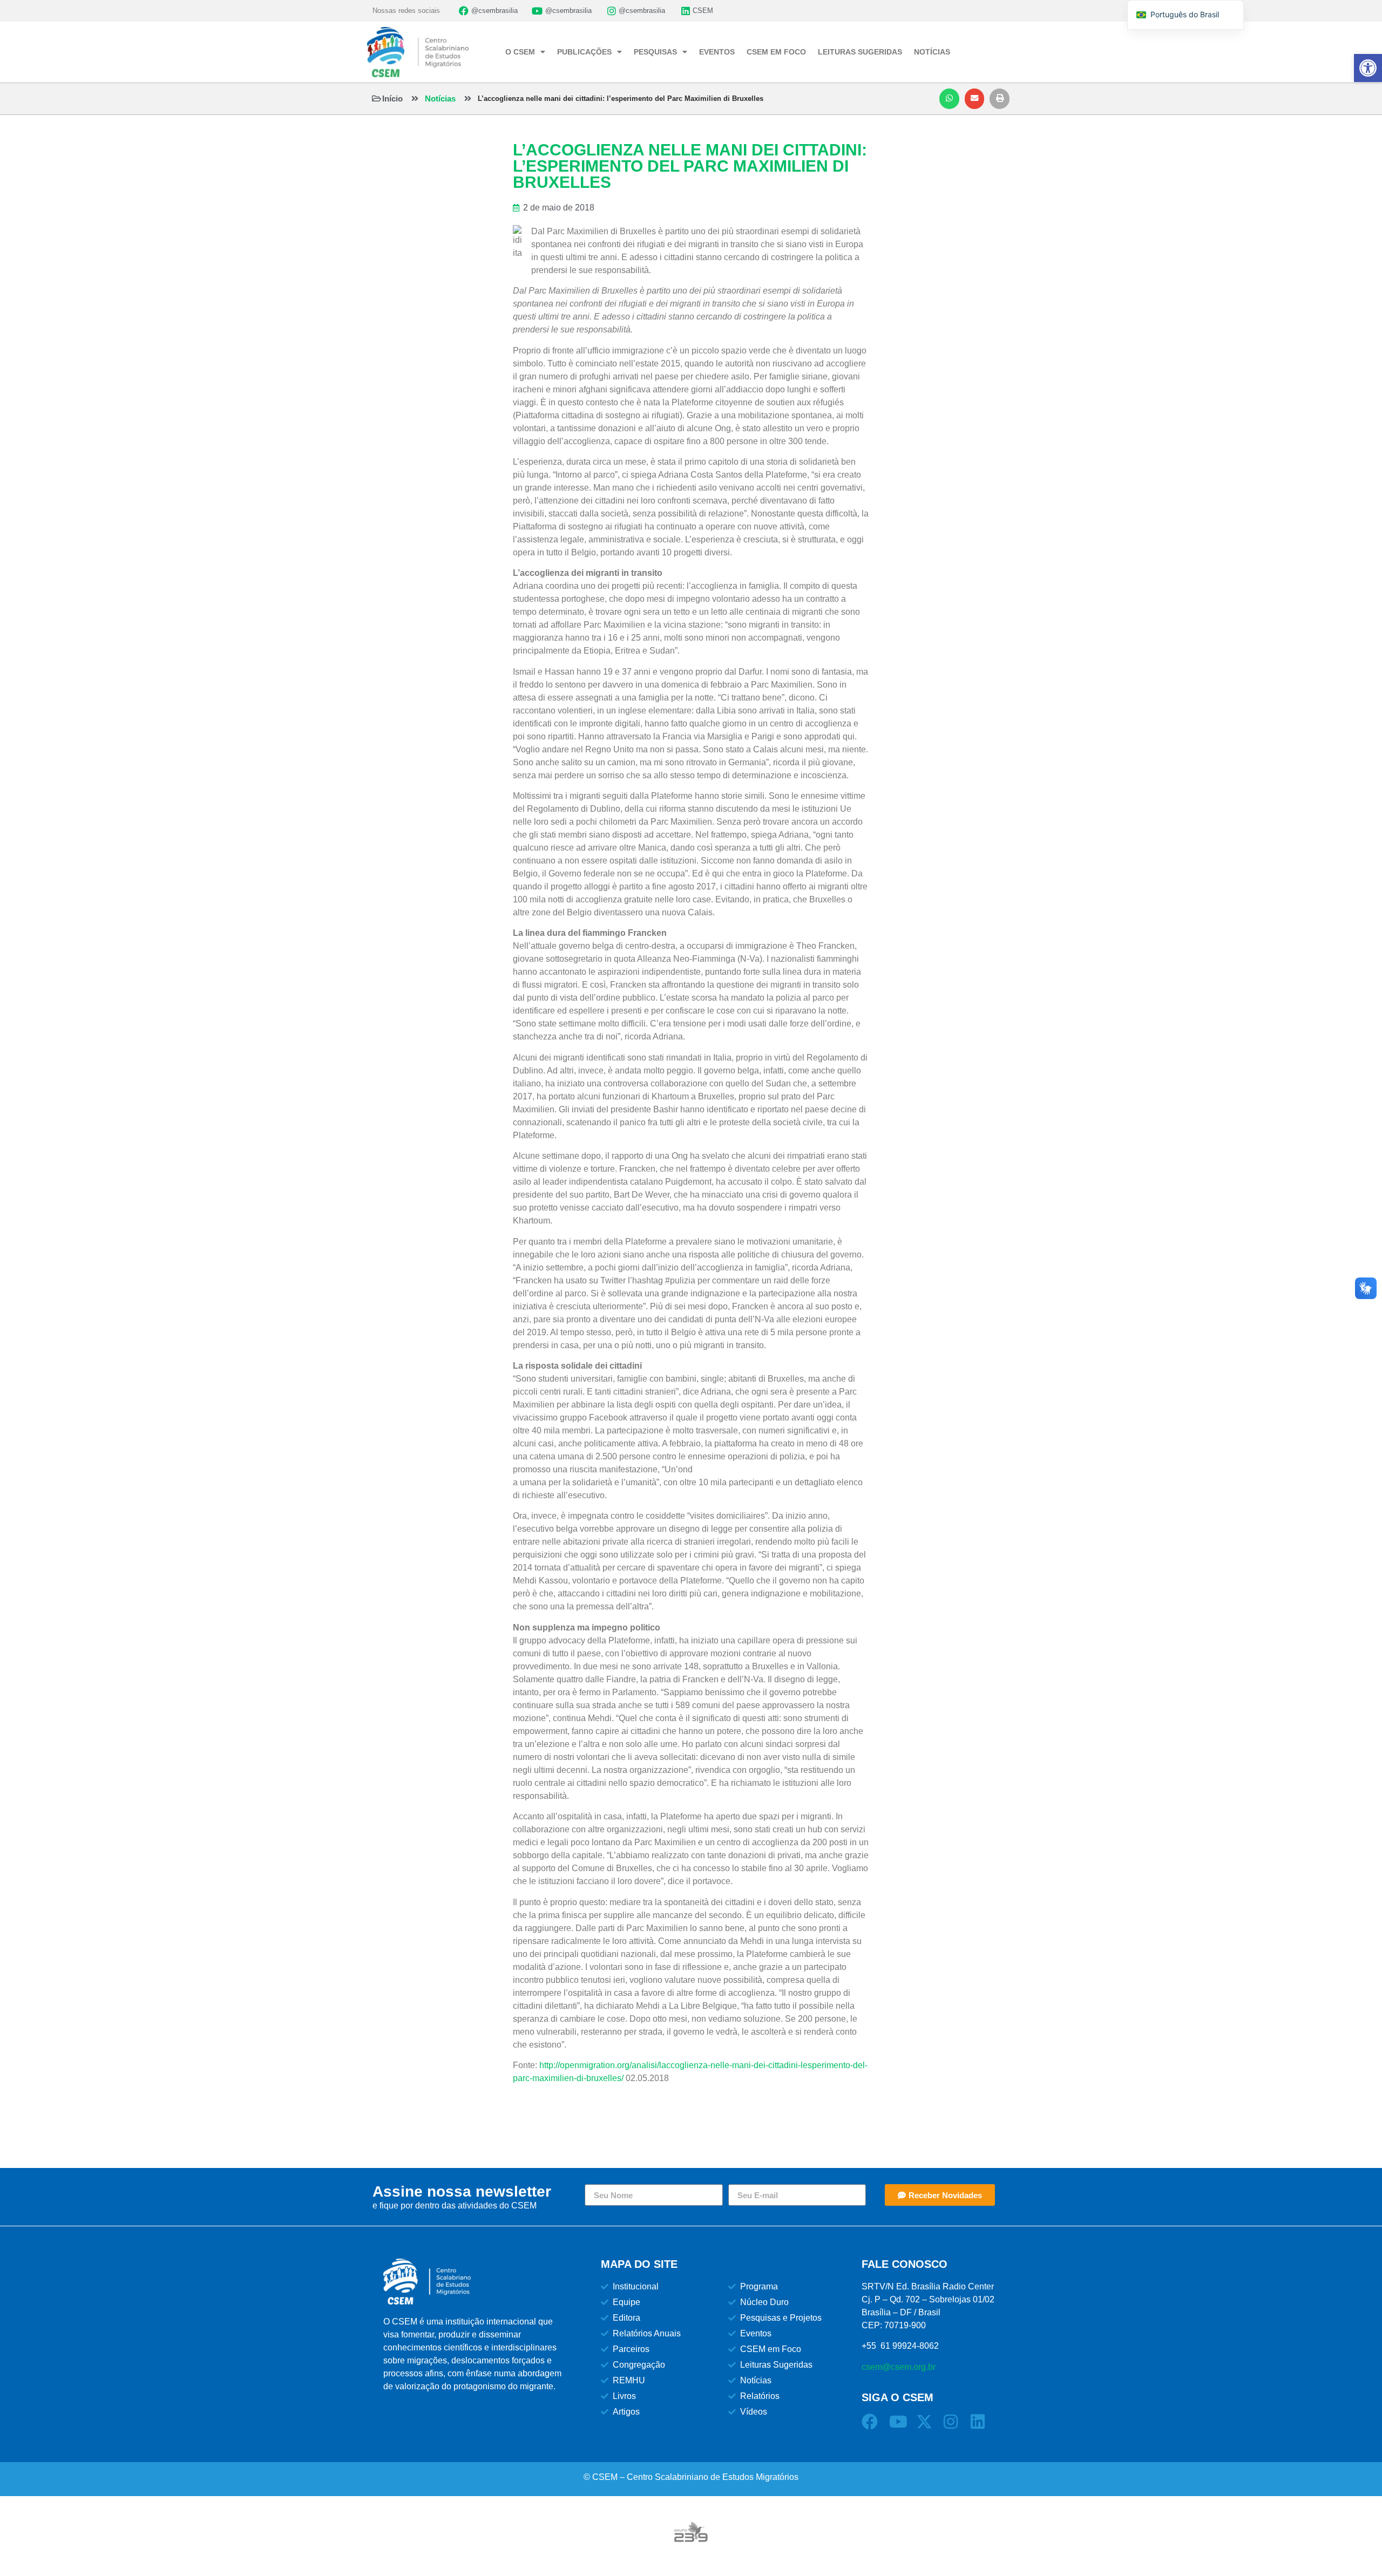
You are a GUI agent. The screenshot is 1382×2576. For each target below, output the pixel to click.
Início (392, 98)
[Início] (377, 98)
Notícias (440, 98)
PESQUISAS (655, 52)
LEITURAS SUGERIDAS (860, 52)
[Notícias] (415, 98)
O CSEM (520, 52)
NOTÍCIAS (932, 52)
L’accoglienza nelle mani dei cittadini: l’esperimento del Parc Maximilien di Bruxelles (621, 98)
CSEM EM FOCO (776, 52)
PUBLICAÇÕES (584, 52)
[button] (949, 99)
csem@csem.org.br (899, 2367)
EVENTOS (717, 52)
